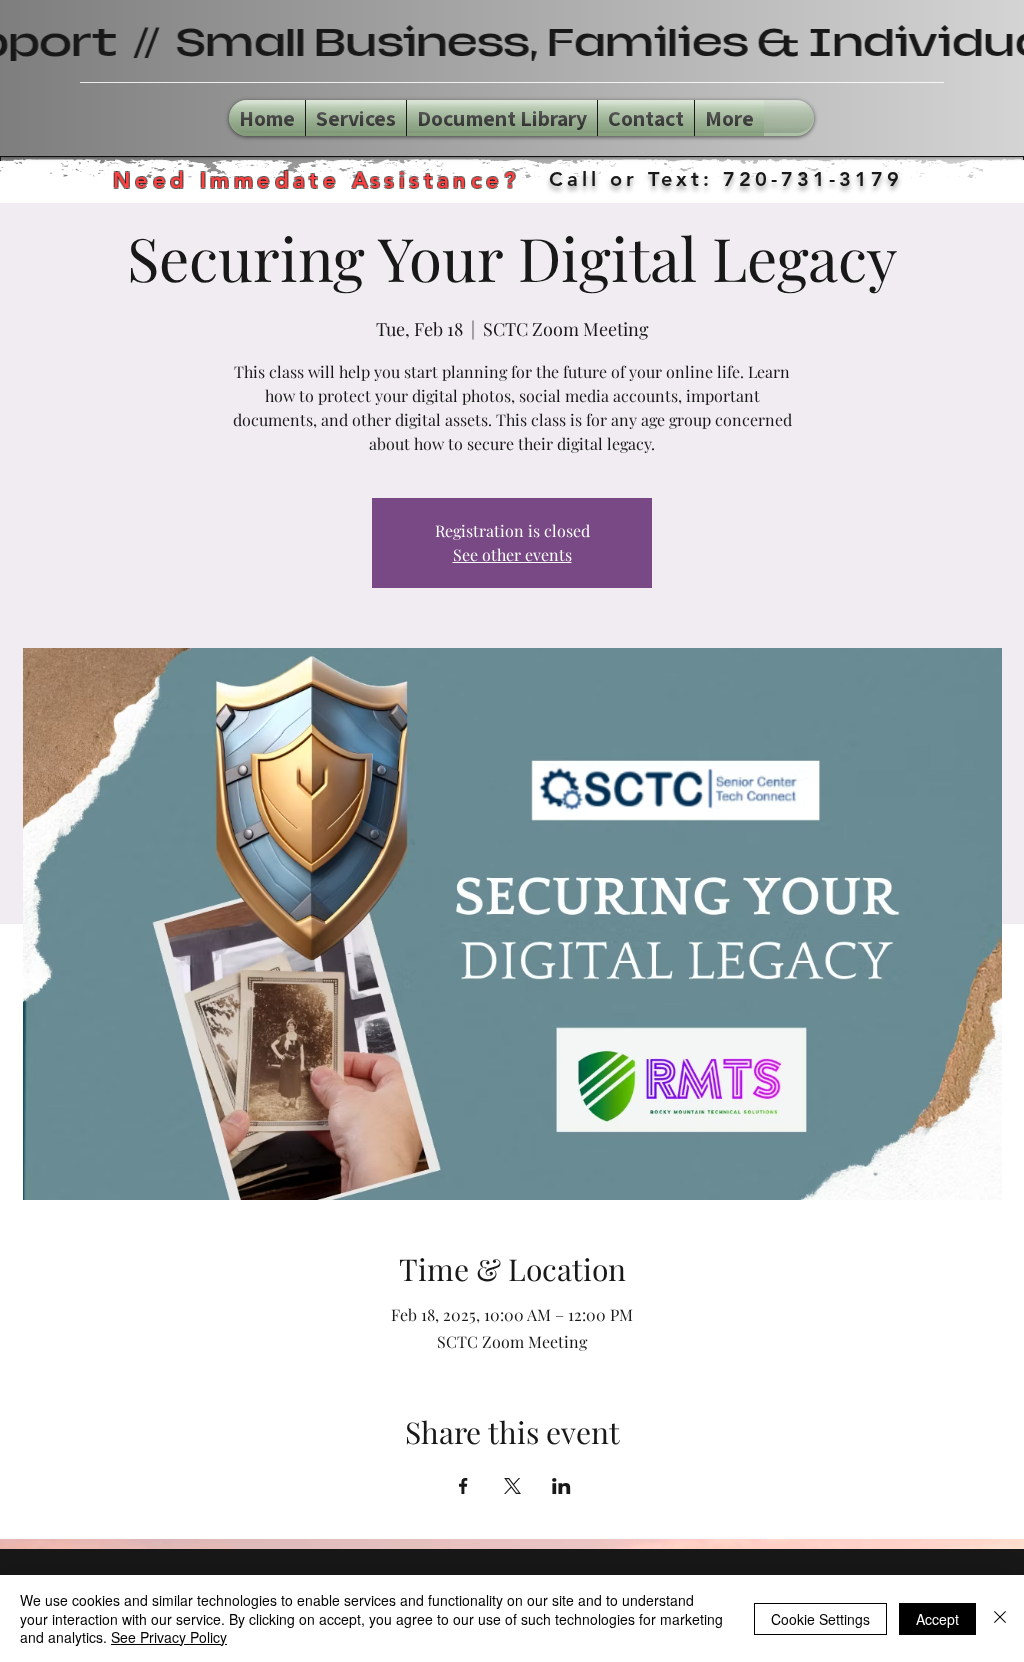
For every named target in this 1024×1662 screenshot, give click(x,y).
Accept (937, 1619)
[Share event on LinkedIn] (561, 1486)
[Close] (1000, 1618)
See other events (512, 554)
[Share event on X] (512, 1486)
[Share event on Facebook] (463, 1486)
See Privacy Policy (169, 1637)
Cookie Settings (820, 1619)
